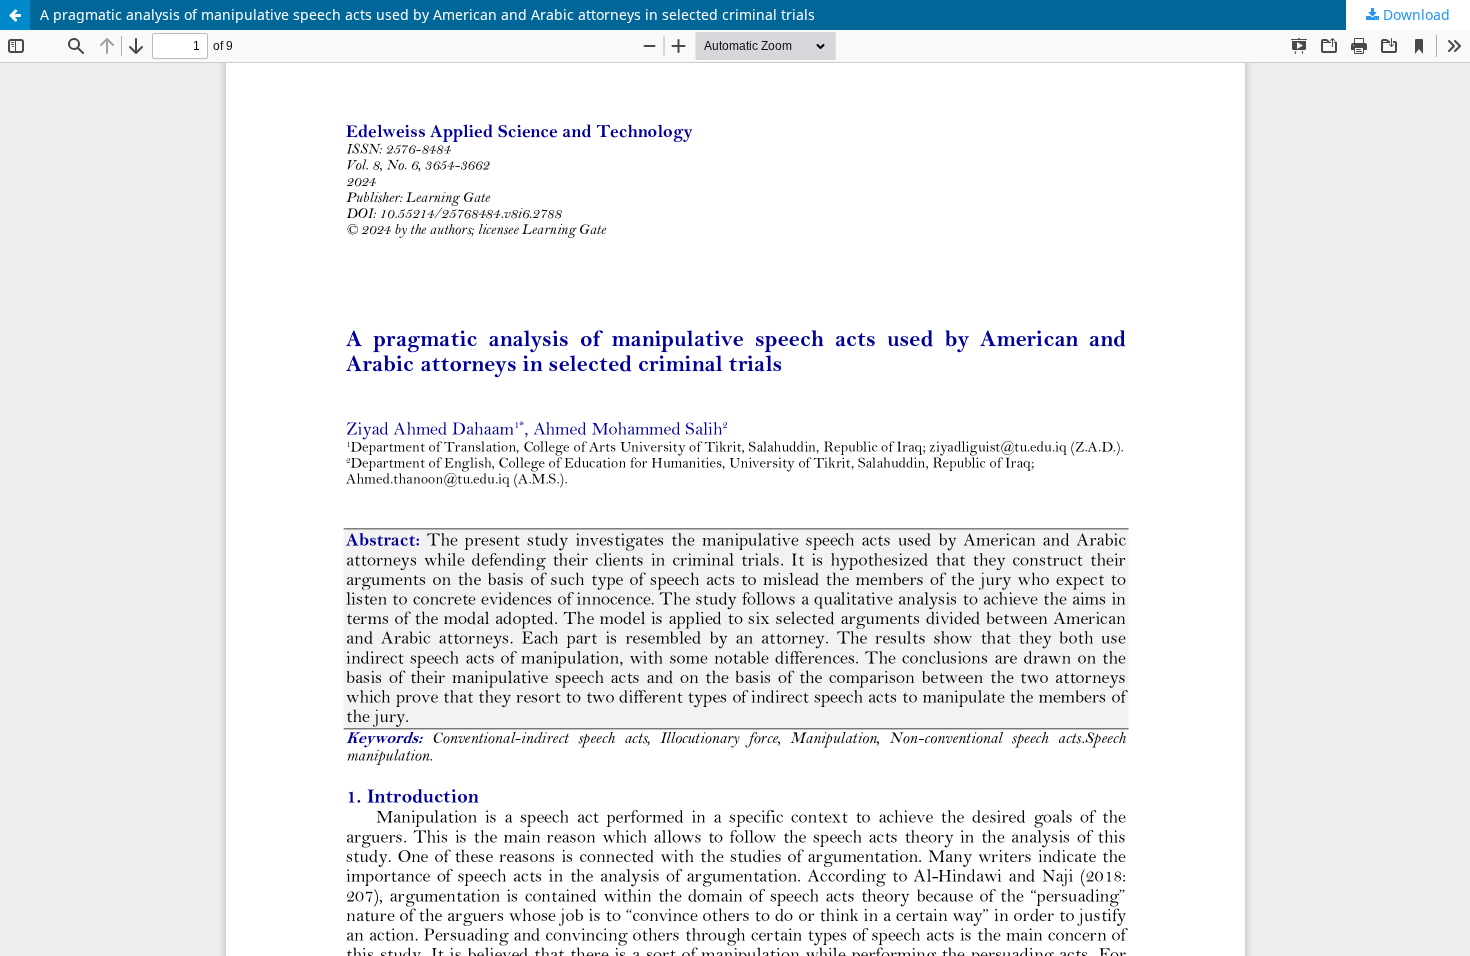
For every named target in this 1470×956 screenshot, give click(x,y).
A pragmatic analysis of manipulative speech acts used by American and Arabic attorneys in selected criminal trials (427, 14)
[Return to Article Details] (15, 15)
